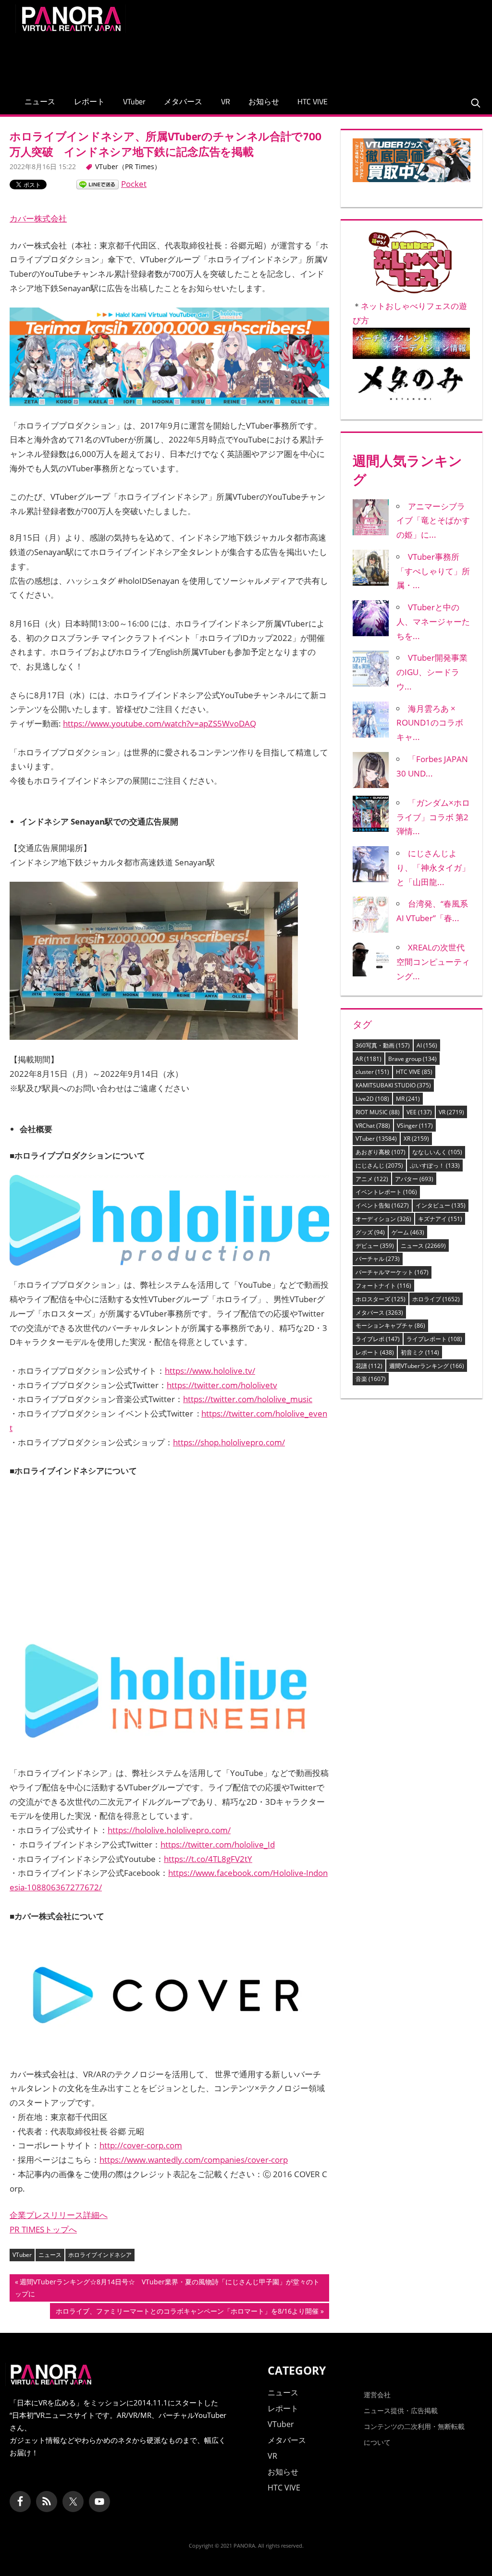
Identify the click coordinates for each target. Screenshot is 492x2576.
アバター (414, 1179)
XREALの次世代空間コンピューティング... (433, 962)
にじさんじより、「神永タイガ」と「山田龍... (433, 868)
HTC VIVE (313, 101)
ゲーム (408, 1232)
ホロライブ (436, 1299)
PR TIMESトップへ (43, 2229)
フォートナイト (383, 1286)
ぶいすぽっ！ (435, 1165)
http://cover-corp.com (141, 2145)
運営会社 (377, 2395)
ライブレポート (434, 1339)
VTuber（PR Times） (128, 166)
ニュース (40, 101)
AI (427, 1045)
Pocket (134, 184)
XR (416, 1139)
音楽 (371, 1379)
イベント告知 (382, 1205)
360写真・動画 (383, 1045)
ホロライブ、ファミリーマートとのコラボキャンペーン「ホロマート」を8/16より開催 (187, 2312)
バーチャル (378, 1259)
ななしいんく (437, 1152)
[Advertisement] (302, 59)
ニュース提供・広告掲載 (401, 2410)
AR (369, 1059)
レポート (89, 101)
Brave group (412, 1059)
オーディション (383, 1219)
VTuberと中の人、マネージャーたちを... (433, 622)
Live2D (372, 1099)
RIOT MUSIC (378, 1112)
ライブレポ (378, 1339)
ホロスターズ (381, 1299)
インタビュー (441, 1205)
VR (226, 101)
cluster (372, 1072)
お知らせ (264, 101)
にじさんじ (379, 1165)
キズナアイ (440, 1219)
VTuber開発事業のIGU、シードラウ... (432, 672)
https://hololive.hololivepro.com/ (169, 1830)
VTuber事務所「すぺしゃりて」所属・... (433, 571)
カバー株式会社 (38, 218)
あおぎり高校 (381, 1152)
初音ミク (420, 1352)
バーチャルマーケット (392, 1272)
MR (408, 1099)
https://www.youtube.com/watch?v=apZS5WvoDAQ (160, 723)
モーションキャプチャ (390, 1325)
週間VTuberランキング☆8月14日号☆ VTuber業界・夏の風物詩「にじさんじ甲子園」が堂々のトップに (167, 2289)
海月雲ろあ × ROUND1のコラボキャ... (430, 723)
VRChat (373, 1126)
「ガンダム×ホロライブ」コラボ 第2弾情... (433, 817)
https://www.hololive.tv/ (210, 1371)
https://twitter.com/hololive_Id (218, 1844)
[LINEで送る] (98, 184)
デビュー (375, 1246)
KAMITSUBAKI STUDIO (393, 1085)
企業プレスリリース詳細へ (59, 2215)
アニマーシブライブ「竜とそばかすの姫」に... (433, 521)
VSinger (415, 1126)
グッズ (370, 1232)
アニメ (372, 1179)
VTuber (134, 101)
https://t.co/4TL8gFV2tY (208, 1859)
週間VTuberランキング (427, 1366)
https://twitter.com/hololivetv (222, 1385)
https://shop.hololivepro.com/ (229, 1442)
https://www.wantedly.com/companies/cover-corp (194, 2160)
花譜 (369, 1366)
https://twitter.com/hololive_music (248, 1399)
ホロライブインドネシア (100, 2255)
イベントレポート (386, 1192)
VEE (419, 1112)
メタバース (183, 101)
